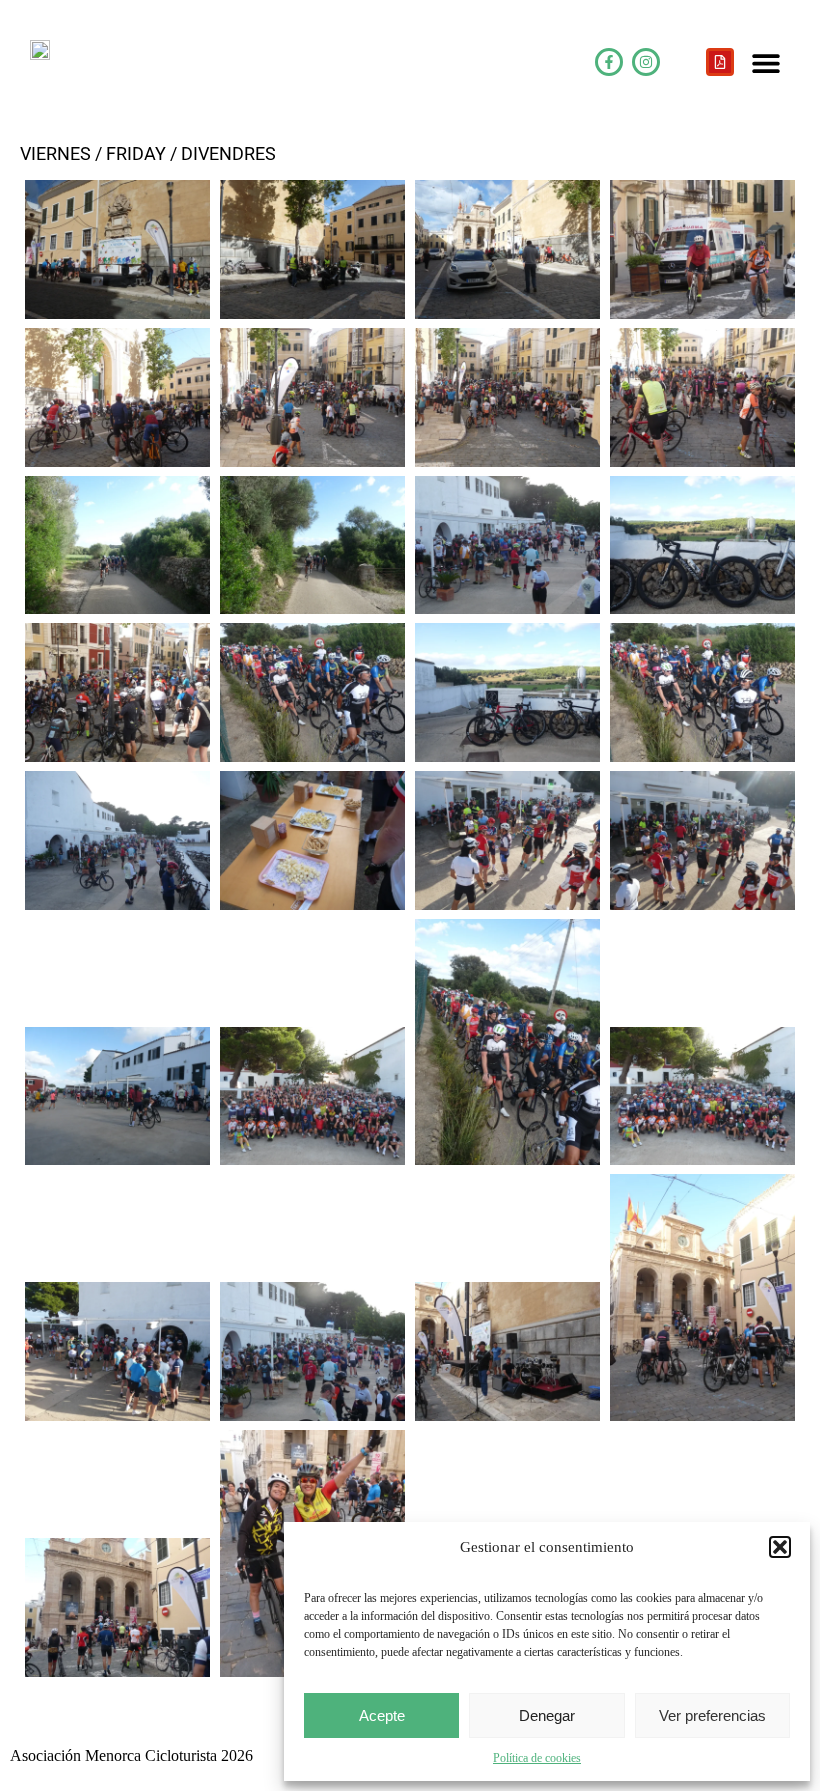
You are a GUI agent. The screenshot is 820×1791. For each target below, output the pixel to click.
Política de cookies (537, 1758)
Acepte (382, 1715)
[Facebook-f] (609, 62)
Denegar (547, 1715)
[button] (780, 1547)
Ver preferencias (712, 1715)
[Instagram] (646, 62)
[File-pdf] (720, 62)
